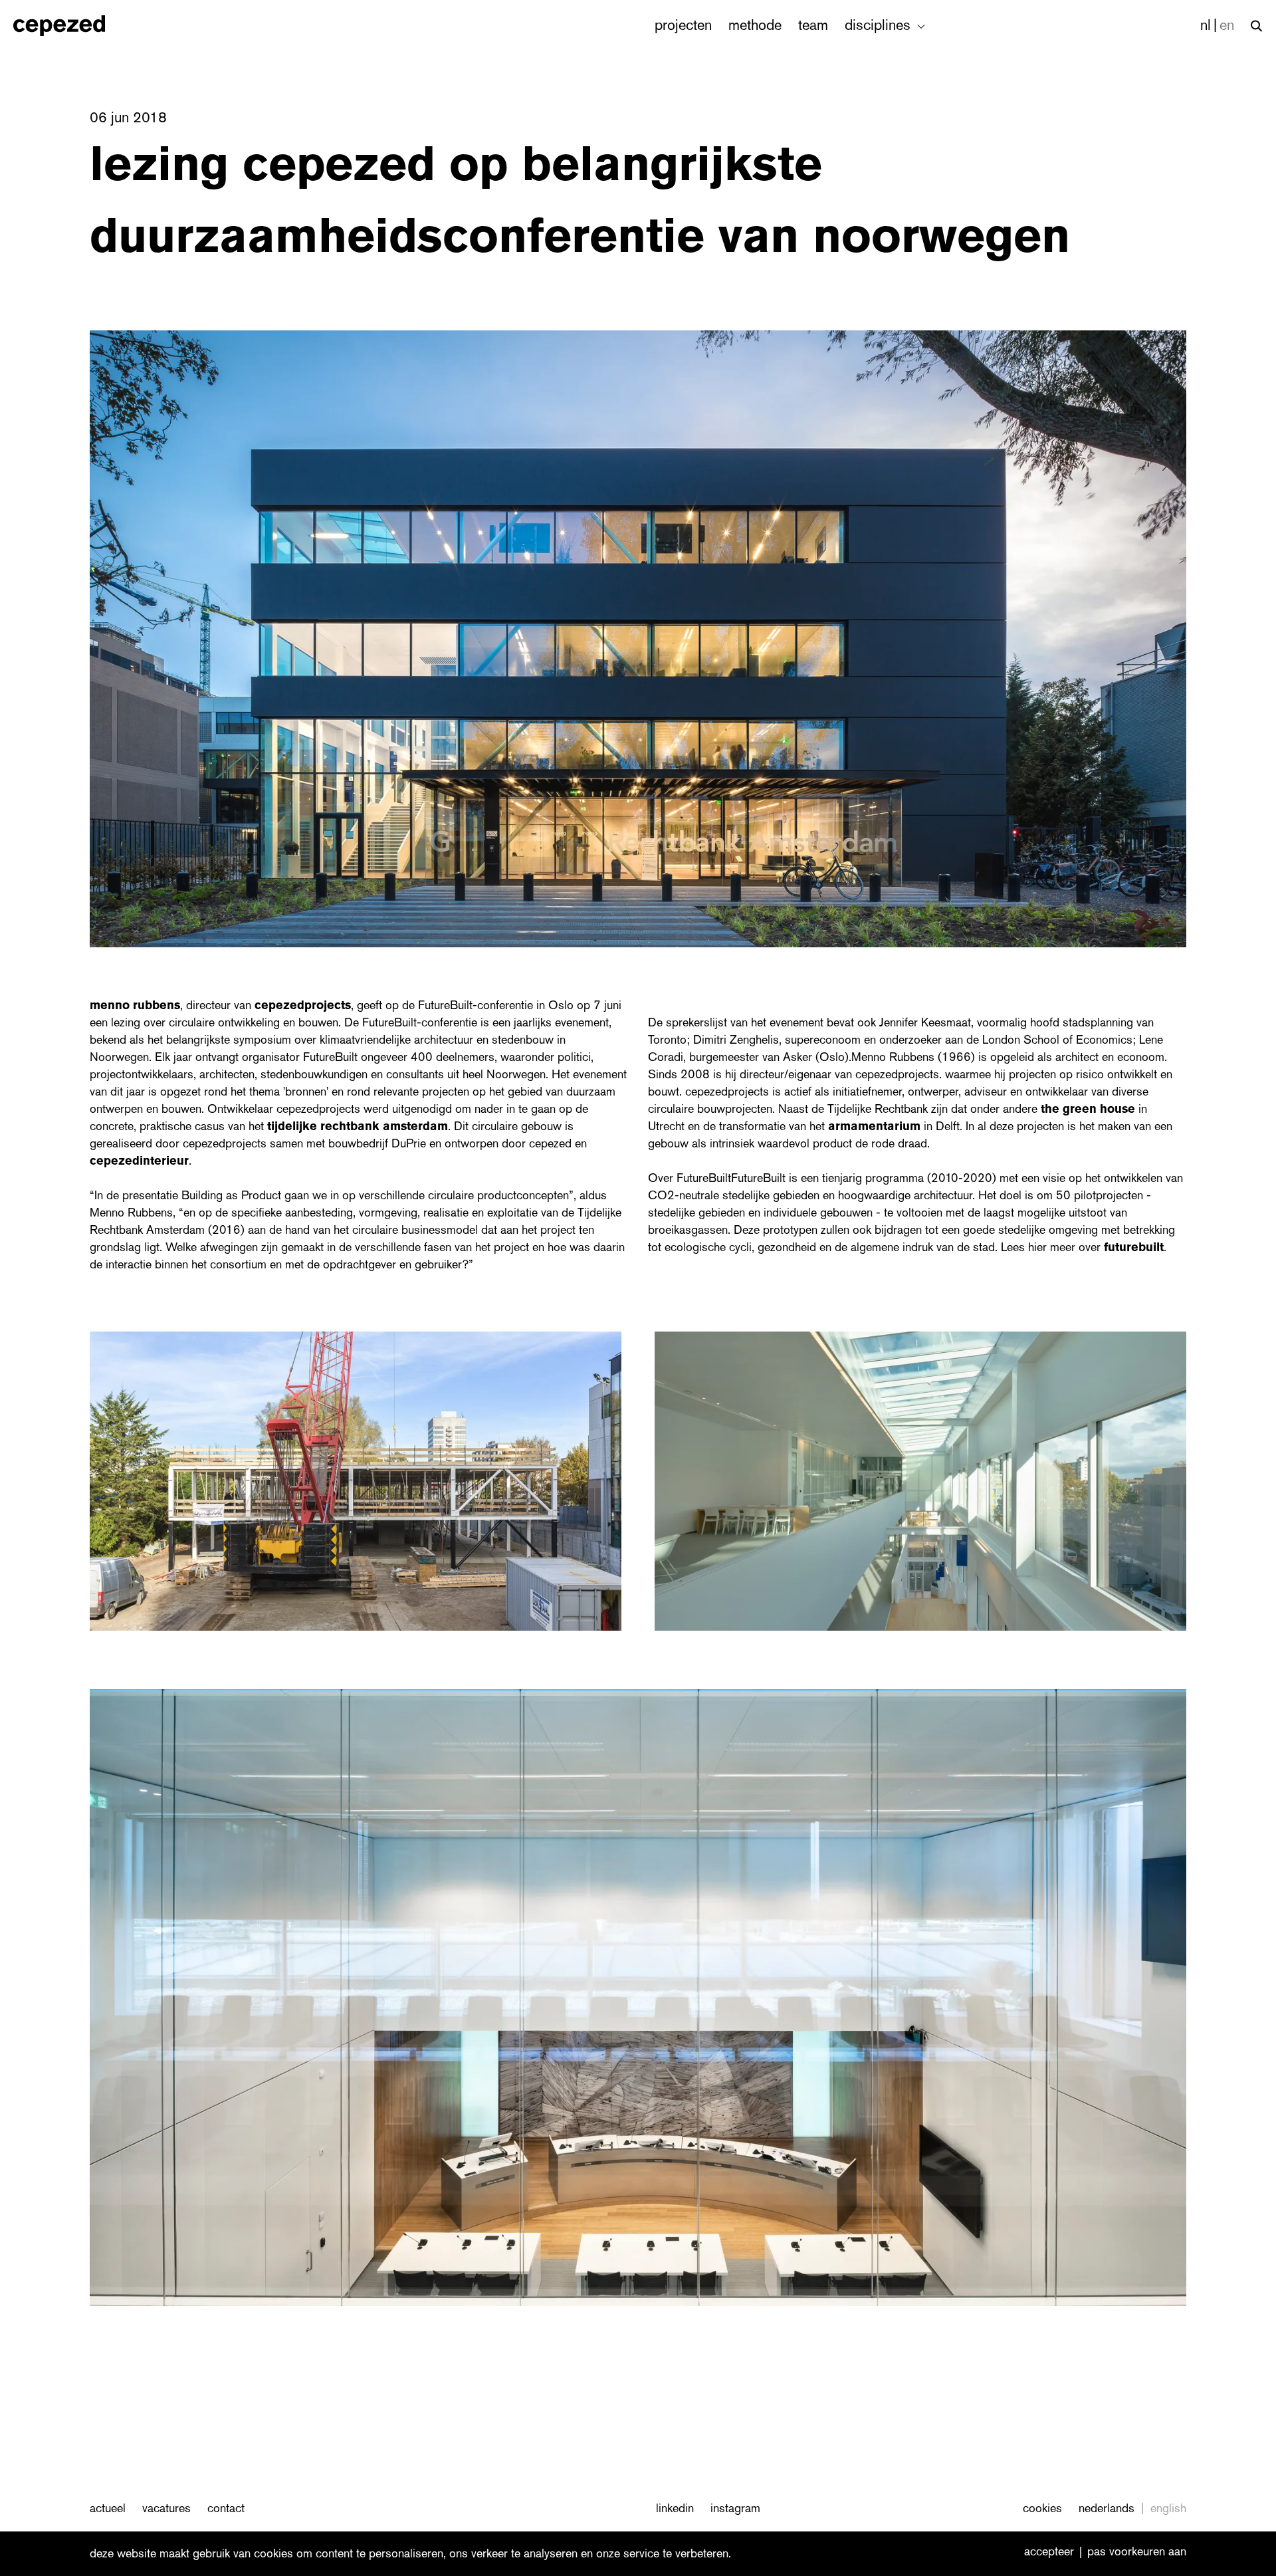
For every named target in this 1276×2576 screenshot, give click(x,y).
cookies (1042, 2508)
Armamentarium (874, 1126)
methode (755, 25)
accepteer (1049, 2552)
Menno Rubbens (135, 1005)
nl (1206, 25)
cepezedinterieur (139, 1161)
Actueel (108, 2508)
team (813, 25)
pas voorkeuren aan (1137, 2552)
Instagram (735, 2508)
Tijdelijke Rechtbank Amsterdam (358, 1126)
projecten (683, 25)
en (1227, 25)
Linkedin (675, 2508)
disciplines (880, 25)
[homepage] (73, 26)
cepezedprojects (303, 1005)
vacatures (166, 2508)
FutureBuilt (1134, 1247)
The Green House (1088, 1109)
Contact (226, 2508)
